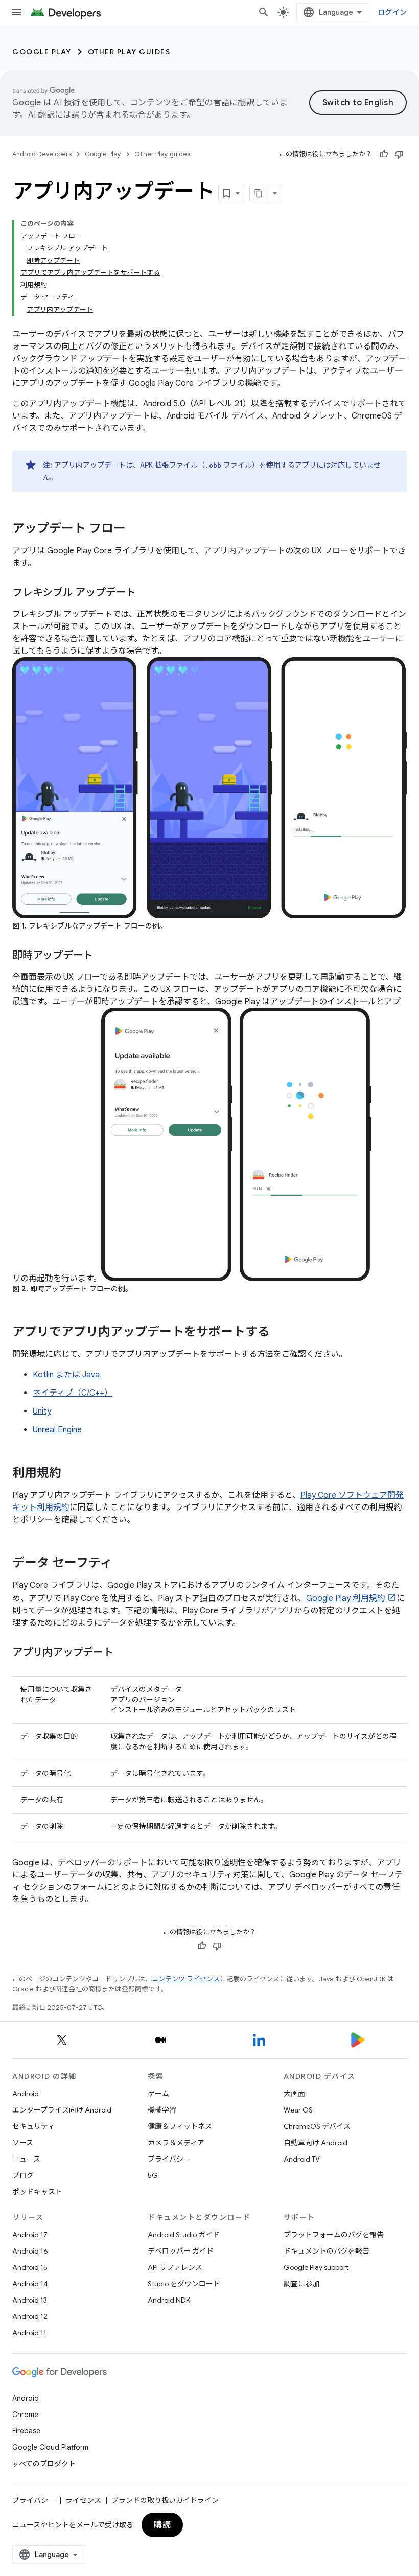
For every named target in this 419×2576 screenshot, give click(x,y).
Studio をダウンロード (184, 2284)
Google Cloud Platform (50, 2447)
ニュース (26, 2159)
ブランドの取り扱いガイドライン (165, 2500)
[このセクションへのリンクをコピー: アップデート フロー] (136, 529)
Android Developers (42, 154)
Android (26, 2094)
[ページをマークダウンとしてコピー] (259, 193)
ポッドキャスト (37, 2192)
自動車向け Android (316, 2143)
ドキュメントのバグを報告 (327, 2251)
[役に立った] (384, 154)
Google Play (42, 52)
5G (153, 2175)
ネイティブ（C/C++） (73, 1393)
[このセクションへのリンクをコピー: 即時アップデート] (103, 956)
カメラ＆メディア (176, 2143)
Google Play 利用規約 (346, 1598)
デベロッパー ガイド (181, 2251)
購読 (162, 2525)
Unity (42, 1411)
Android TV (302, 2159)
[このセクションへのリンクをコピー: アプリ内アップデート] (124, 1653)
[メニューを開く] (16, 12)
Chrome (25, 2415)
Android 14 (30, 2284)
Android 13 (30, 2300)
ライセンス (83, 2500)
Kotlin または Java (66, 1375)
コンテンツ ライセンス (186, 1979)
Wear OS (298, 2110)
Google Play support (316, 2267)
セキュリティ (33, 2126)
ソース (23, 2143)
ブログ (23, 2175)
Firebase (26, 2431)
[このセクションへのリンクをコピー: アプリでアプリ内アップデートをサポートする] (280, 1333)
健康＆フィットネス (180, 2126)
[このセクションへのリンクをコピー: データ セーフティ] (123, 1564)
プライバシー (169, 2159)
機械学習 (162, 2110)
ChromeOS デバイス (317, 2126)
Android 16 (30, 2251)
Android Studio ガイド (184, 2235)
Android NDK (169, 2300)
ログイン (392, 12)
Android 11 (29, 2333)
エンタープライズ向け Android (62, 2110)
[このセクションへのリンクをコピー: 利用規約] (72, 1474)
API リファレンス (175, 2267)
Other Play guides (129, 52)
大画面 (294, 2094)
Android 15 (30, 2267)
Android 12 (30, 2316)
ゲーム (158, 2094)
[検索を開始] (264, 12)
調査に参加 (301, 2284)
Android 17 (30, 2235)
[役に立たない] (399, 154)
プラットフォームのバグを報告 (334, 2235)
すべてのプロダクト (44, 2464)
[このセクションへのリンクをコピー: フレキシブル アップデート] (146, 593)
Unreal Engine (57, 1430)
